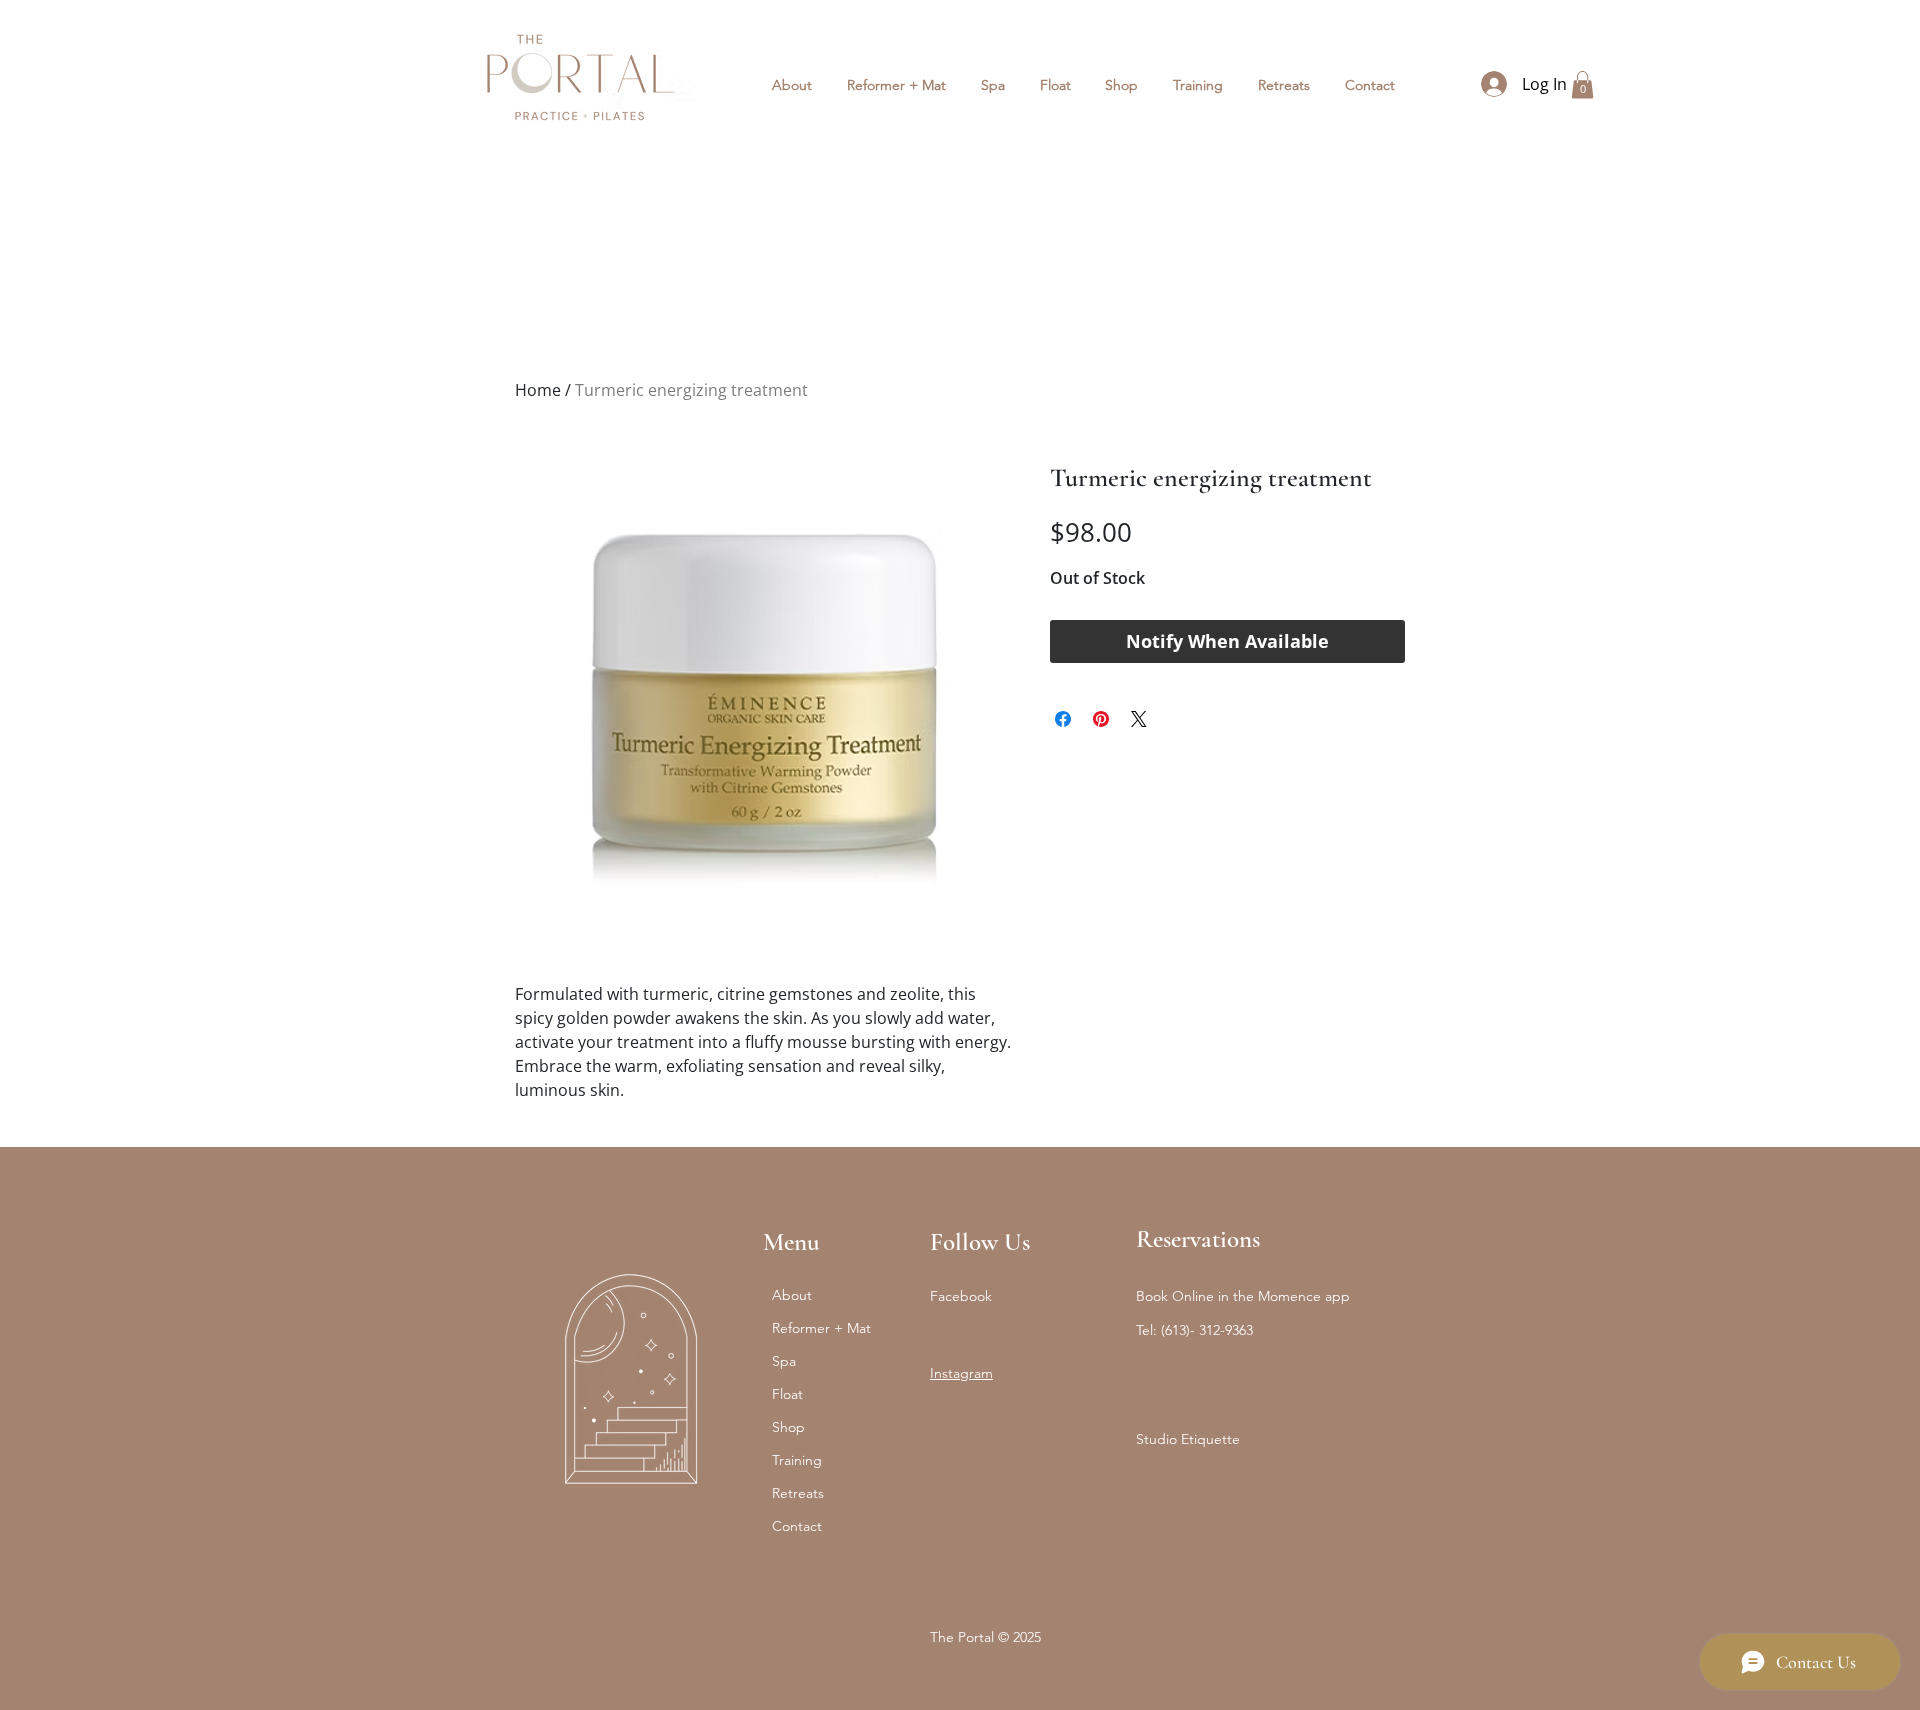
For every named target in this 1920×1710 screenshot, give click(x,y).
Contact (797, 1526)
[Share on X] (1139, 719)
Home (538, 390)
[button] (897, 85)
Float (787, 1394)
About (792, 1295)
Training (797, 1460)
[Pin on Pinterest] (1101, 719)
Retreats (798, 1493)
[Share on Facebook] (1063, 719)
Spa (784, 1361)
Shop (788, 1427)
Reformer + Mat (821, 1328)
